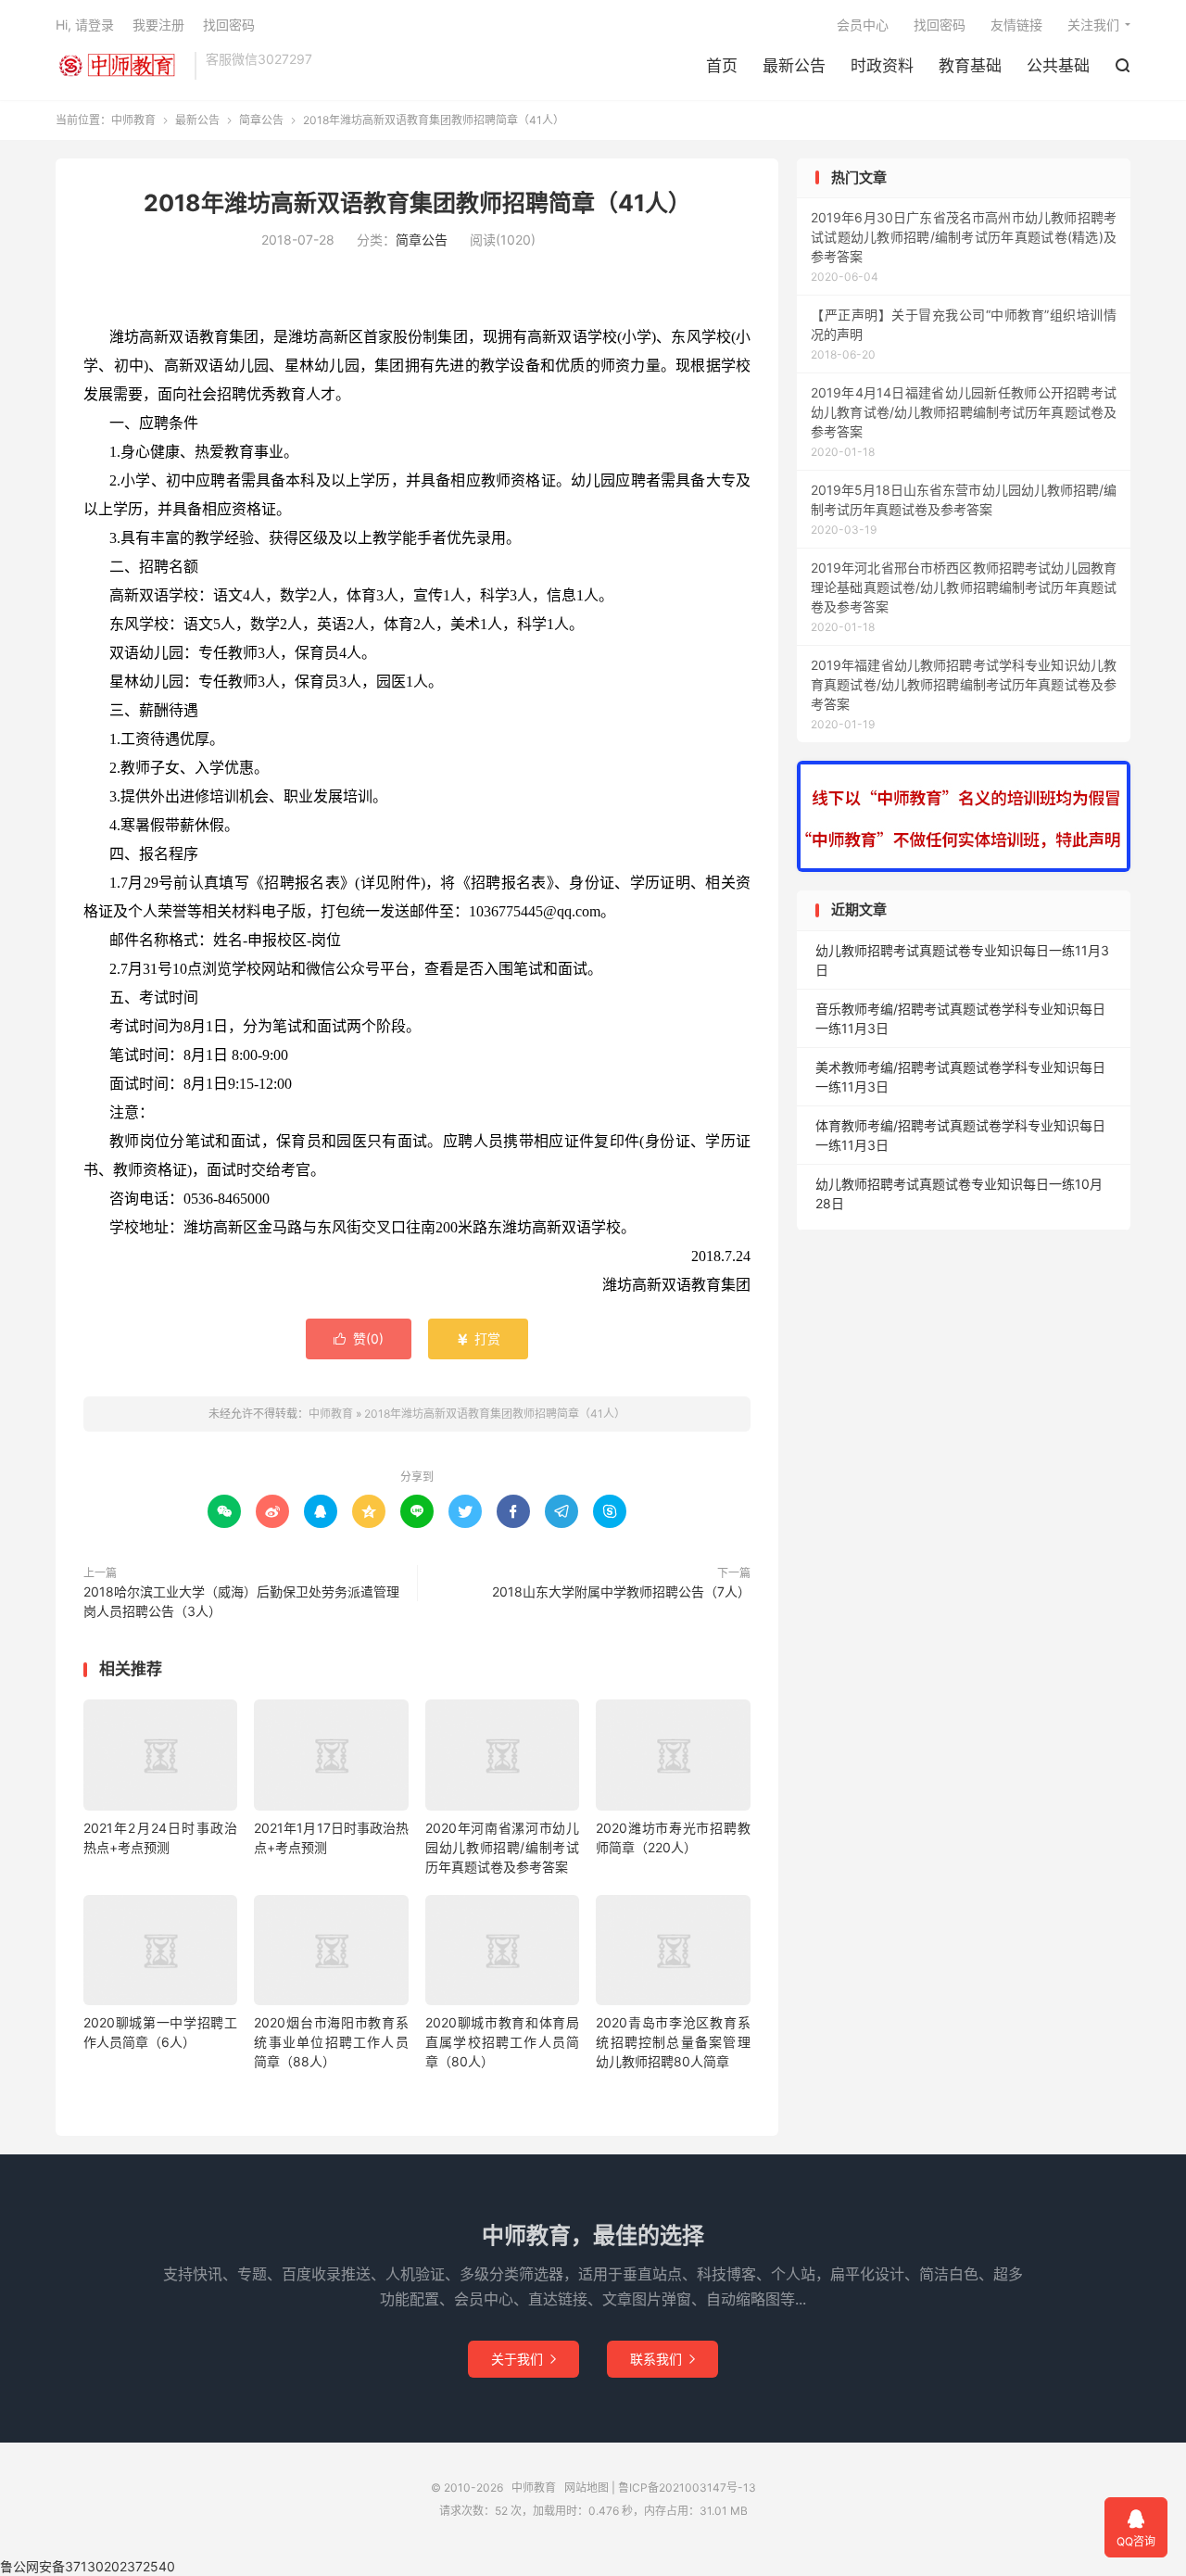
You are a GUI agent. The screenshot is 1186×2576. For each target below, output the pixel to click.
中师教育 (120, 66)
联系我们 (662, 2359)
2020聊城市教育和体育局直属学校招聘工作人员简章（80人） (502, 2042)
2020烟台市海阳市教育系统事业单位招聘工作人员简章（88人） (331, 2042)
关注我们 (1093, 25)
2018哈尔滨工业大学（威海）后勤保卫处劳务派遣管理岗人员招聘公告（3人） (241, 1601)
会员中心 (863, 25)
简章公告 (261, 120)
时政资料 (882, 66)
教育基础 (970, 66)
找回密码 (940, 25)
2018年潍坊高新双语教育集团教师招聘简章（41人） (417, 203)
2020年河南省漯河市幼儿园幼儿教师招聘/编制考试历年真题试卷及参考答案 (502, 1847)
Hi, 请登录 (85, 25)
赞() (359, 1339)
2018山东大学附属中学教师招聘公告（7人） (621, 1591)
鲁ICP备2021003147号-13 (687, 2488)
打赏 (478, 1339)
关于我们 (524, 2359)
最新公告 (794, 66)
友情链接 (1016, 25)
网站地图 (587, 2488)
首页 (722, 66)
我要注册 (158, 25)
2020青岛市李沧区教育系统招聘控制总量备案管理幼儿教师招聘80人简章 (673, 2042)
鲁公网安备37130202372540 (88, 2566)
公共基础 (1058, 66)
